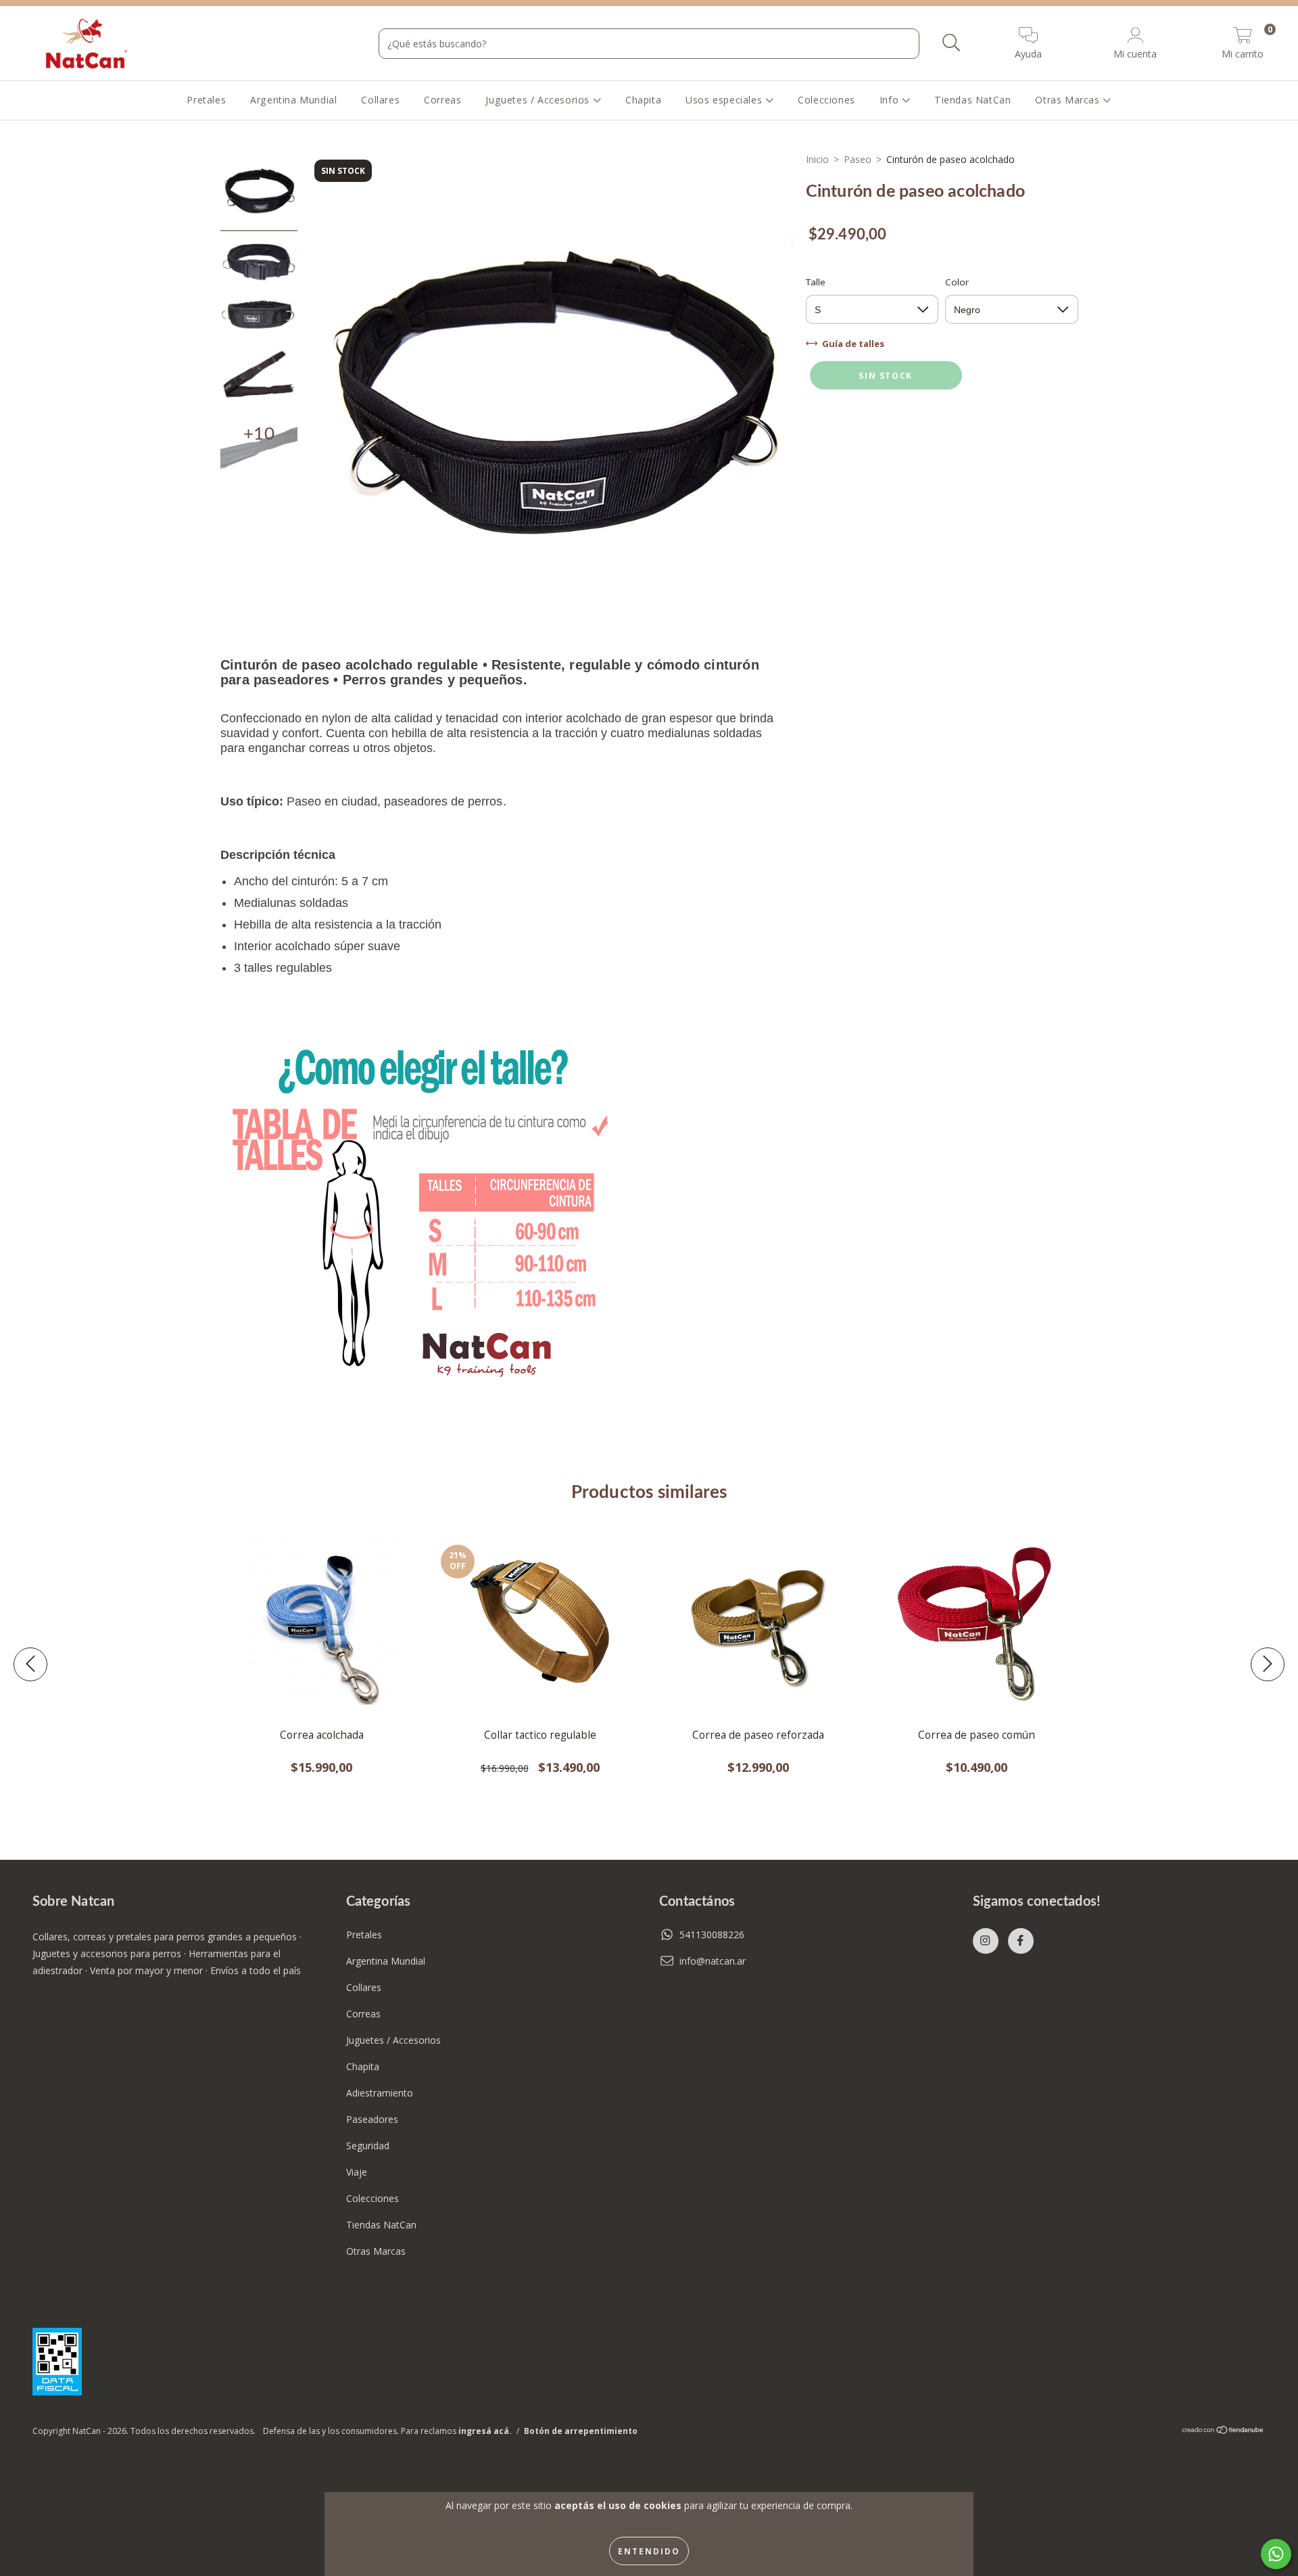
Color (957, 282)
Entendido (649, 2551)
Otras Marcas (1069, 100)
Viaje (357, 2172)
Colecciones (826, 100)
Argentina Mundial (293, 100)
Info (891, 100)
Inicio (817, 159)
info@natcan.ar (713, 1961)
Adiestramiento (380, 2093)
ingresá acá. (485, 2431)
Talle (816, 282)
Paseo (858, 159)
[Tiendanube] (1223, 2432)
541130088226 (712, 1935)
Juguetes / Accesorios (539, 100)
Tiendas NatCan (972, 100)
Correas (442, 100)
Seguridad (368, 2146)
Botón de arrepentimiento (581, 2431)
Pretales (206, 100)
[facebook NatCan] (1021, 1941)
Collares (380, 100)
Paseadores (372, 2119)
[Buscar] (952, 43)
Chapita (643, 100)
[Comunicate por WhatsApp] (1276, 2554)
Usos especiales (725, 100)
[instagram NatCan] (986, 1941)
